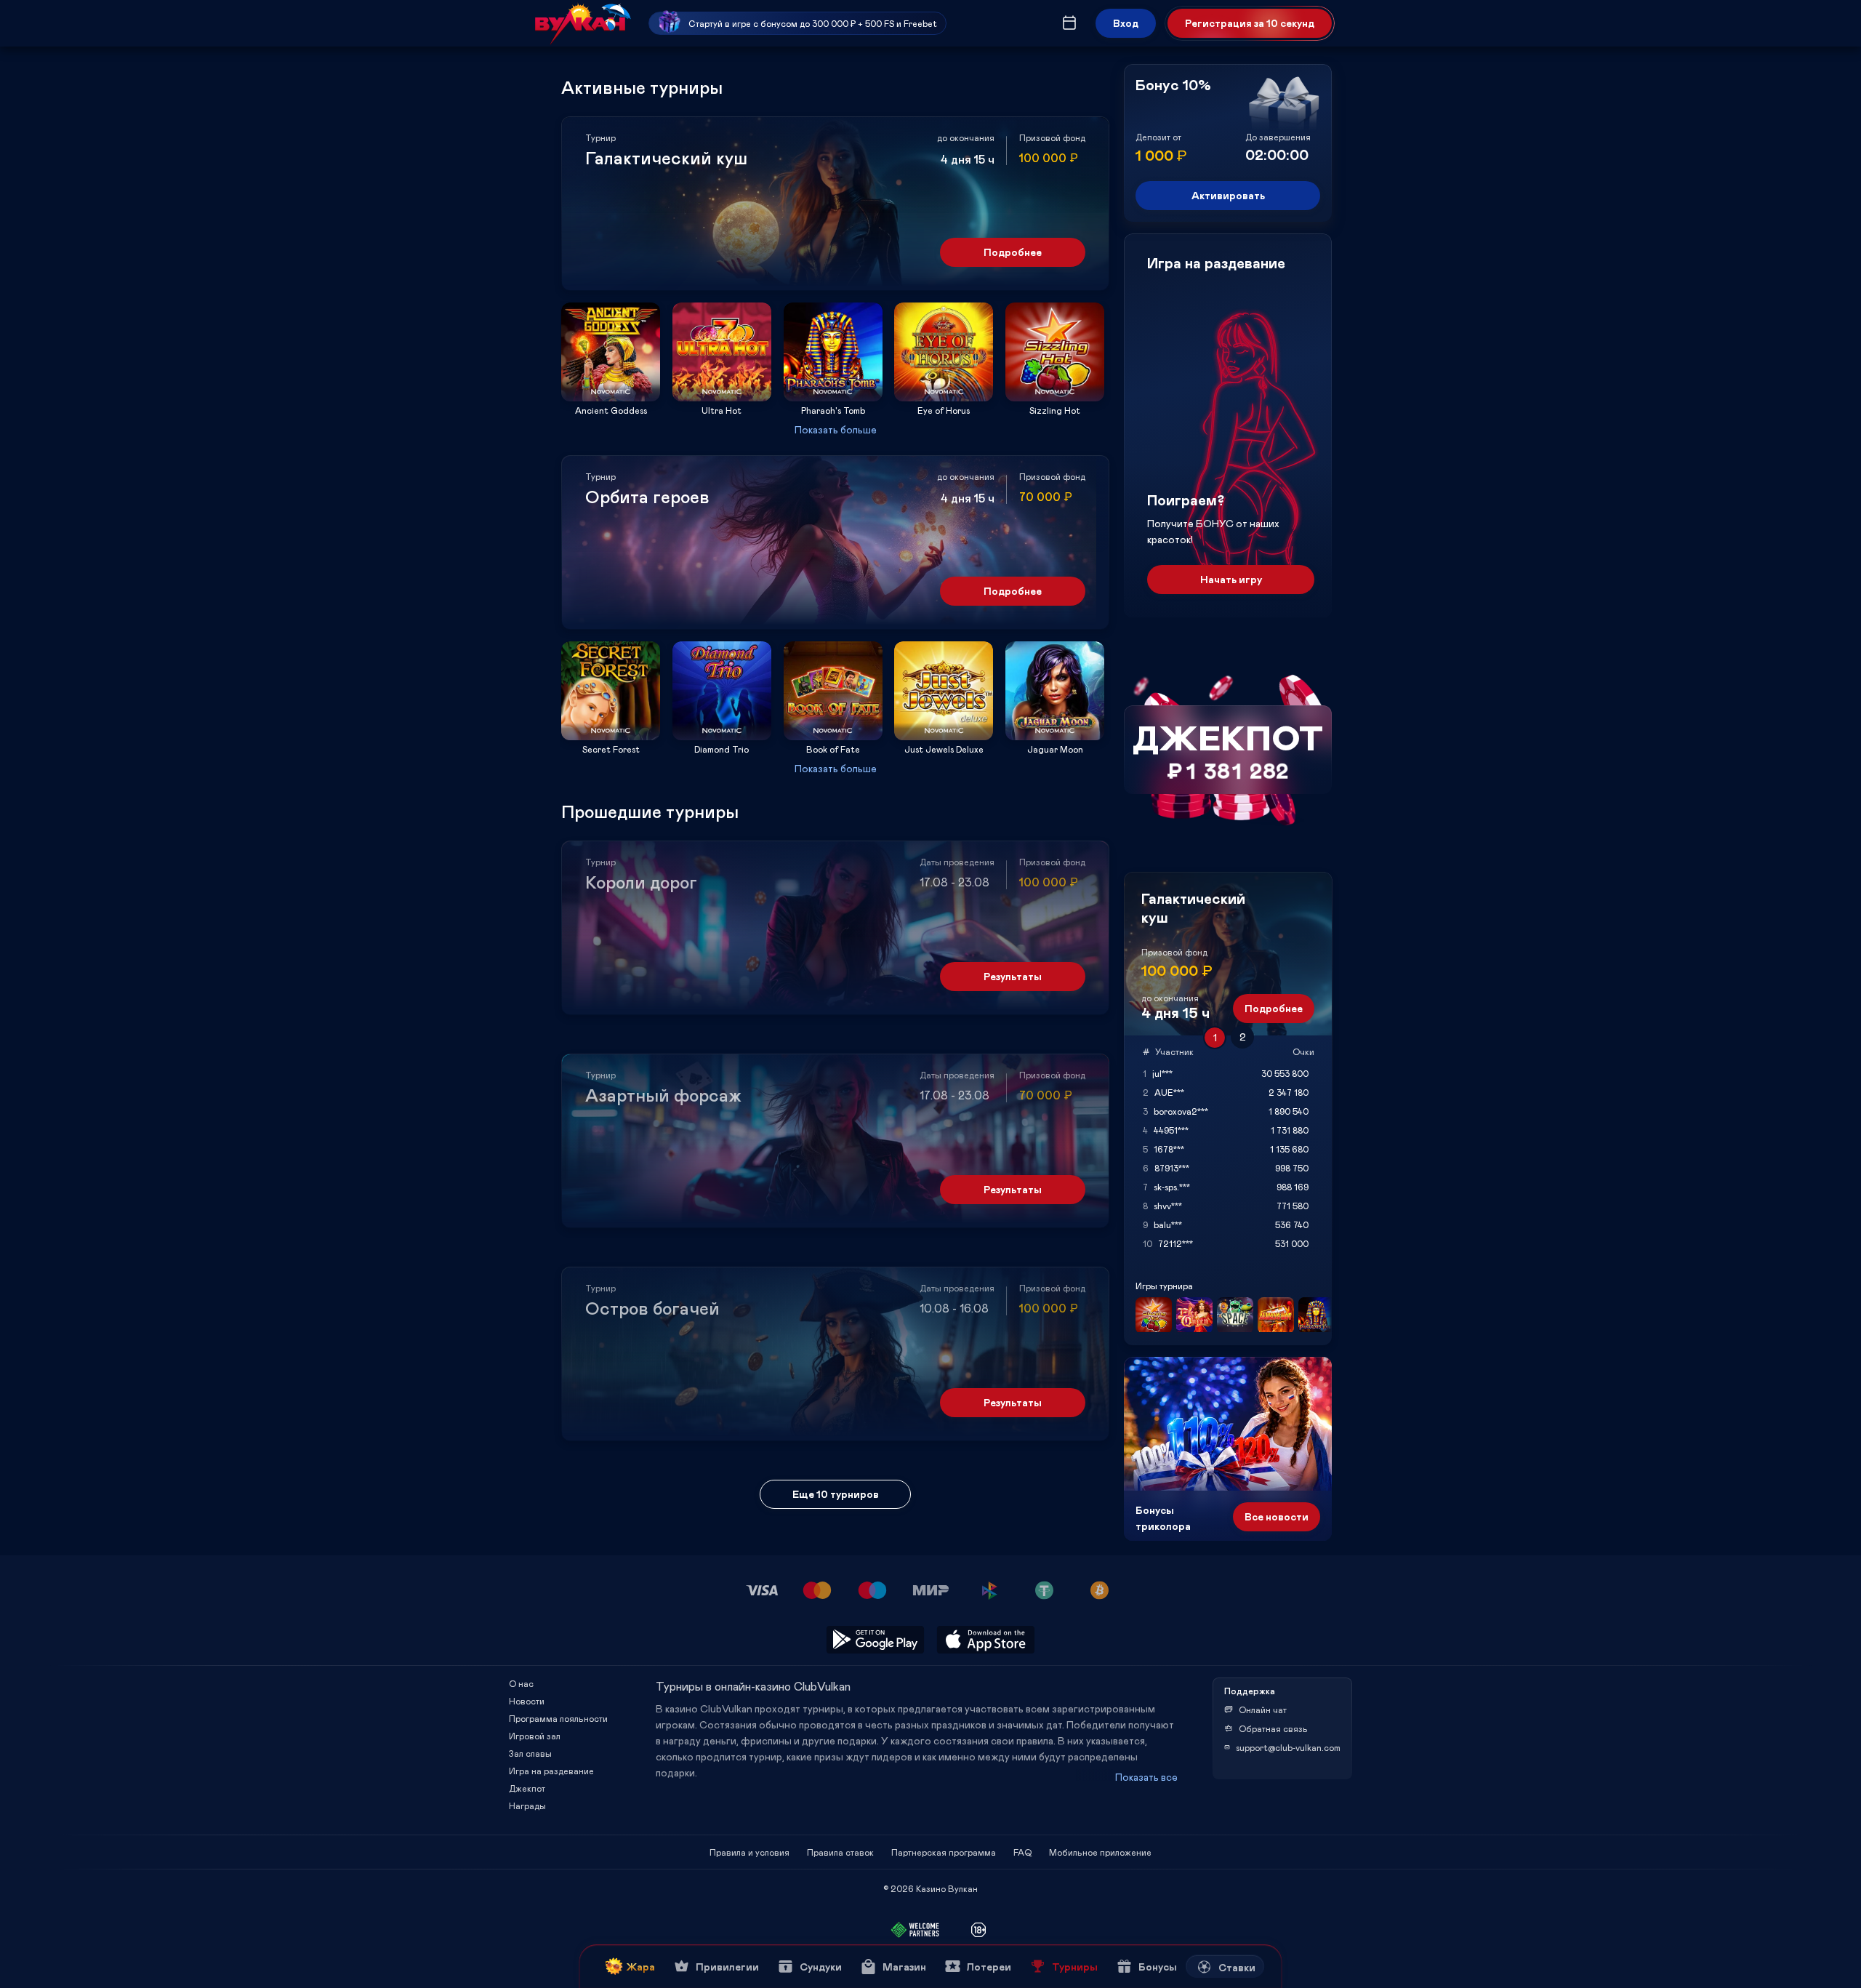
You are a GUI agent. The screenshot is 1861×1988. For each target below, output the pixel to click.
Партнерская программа (944, 1852)
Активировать (1228, 195)
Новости (527, 1701)
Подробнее (1013, 252)
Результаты (1013, 976)
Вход (1126, 23)
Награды (527, 1805)
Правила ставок (840, 1852)
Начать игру (1231, 579)
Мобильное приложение (1100, 1852)
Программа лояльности (558, 1718)
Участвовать (611, 397)
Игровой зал (535, 1736)
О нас (521, 1683)
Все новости (1277, 1516)
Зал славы (530, 1753)
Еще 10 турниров (836, 1494)
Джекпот (527, 1788)
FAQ (1022, 1852)
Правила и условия (749, 1852)
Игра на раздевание (551, 1771)
